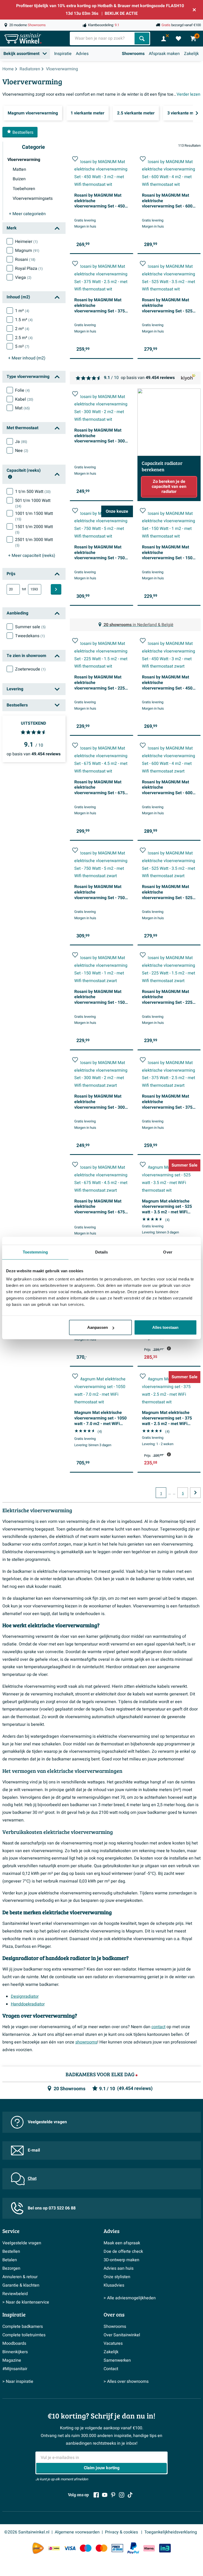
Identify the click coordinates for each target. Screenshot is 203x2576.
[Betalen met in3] (165, 2548)
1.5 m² (24, 320)
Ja (21, 442)
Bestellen (11, 2251)
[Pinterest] (113, 2495)
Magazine (12, 2360)
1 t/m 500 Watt (33, 492)
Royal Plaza (29, 269)
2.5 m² (24, 338)
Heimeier (26, 242)
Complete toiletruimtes (24, 2335)
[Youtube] (105, 2495)
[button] (75, 159)
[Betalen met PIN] (117, 2548)
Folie (22, 390)
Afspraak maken (164, 54)
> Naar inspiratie (18, 2381)
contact (158, 2027)
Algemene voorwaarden (77, 2532)
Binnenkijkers (15, 2352)
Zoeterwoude (30, 669)
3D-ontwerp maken (121, 2260)
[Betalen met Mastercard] (101, 2548)
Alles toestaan (165, 1327)
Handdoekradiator (28, 2004)
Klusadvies (114, 2285)
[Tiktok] (130, 2495)
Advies (82, 54)
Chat (32, 2179)
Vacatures (113, 2343)
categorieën (27, 214)
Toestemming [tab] (35, 1252)
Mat (22, 408)
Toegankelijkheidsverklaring (171, 2532)
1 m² (22, 311)
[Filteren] (56, 589)
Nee (22, 451)
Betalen (10, 2260)
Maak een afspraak (122, 2243)
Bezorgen (11, 2268)
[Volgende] (197, 113)
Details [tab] (102, 1252)
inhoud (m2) (27, 358)
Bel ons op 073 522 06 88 (52, 2208)
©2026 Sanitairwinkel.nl (27, 2532)
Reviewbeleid (15, 2294)
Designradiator (25, 1996)
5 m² (22, 346)
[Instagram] (122, 2495)
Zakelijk (191, 54)
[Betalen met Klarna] (149, 2548)
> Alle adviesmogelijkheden (130, 2298)
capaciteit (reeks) (32, 556)
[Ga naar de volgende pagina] (195, 1493)
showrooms (86, 2042)
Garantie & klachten (21, 2285)
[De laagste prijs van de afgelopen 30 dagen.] (169, 1348)
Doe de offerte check (123, 2251)
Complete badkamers (23, 2327)
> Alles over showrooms (126, 2381)
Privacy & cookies (122, 2532)
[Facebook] (96, 2495)
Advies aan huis (119, 2268)
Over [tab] (168, 1252)
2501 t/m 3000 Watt (34, 542)
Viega (23, 278)
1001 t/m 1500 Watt (34, 516)
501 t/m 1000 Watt (33, 503)
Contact (111, 2369)
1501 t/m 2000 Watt (34, 529)
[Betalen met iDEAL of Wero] (54, 2548)
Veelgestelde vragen (47, 2122)
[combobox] (103, 38)
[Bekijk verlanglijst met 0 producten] (178, 39)
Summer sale (30, 627)
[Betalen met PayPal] (133, 2548)
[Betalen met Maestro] (86, 2548)
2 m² (22, 329)
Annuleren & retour (20, 2277)
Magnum (27, 251)
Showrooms (133, 54)
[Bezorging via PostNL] (38, 2548)
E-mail (34, 2150)
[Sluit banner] (194, 10)
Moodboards (14, 2343)
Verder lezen (188, 94)
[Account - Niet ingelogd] (164, 39)
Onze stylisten (117, 2277)
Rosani (25, 260)
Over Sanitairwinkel (122, 2335)
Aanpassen (98, 1327)
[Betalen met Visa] (70, 2548)
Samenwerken (117, 2360)
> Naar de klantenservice (26, 2302)
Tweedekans (30, 636)
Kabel (24, 399)
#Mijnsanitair (15, 2369)
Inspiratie (63, 54)
